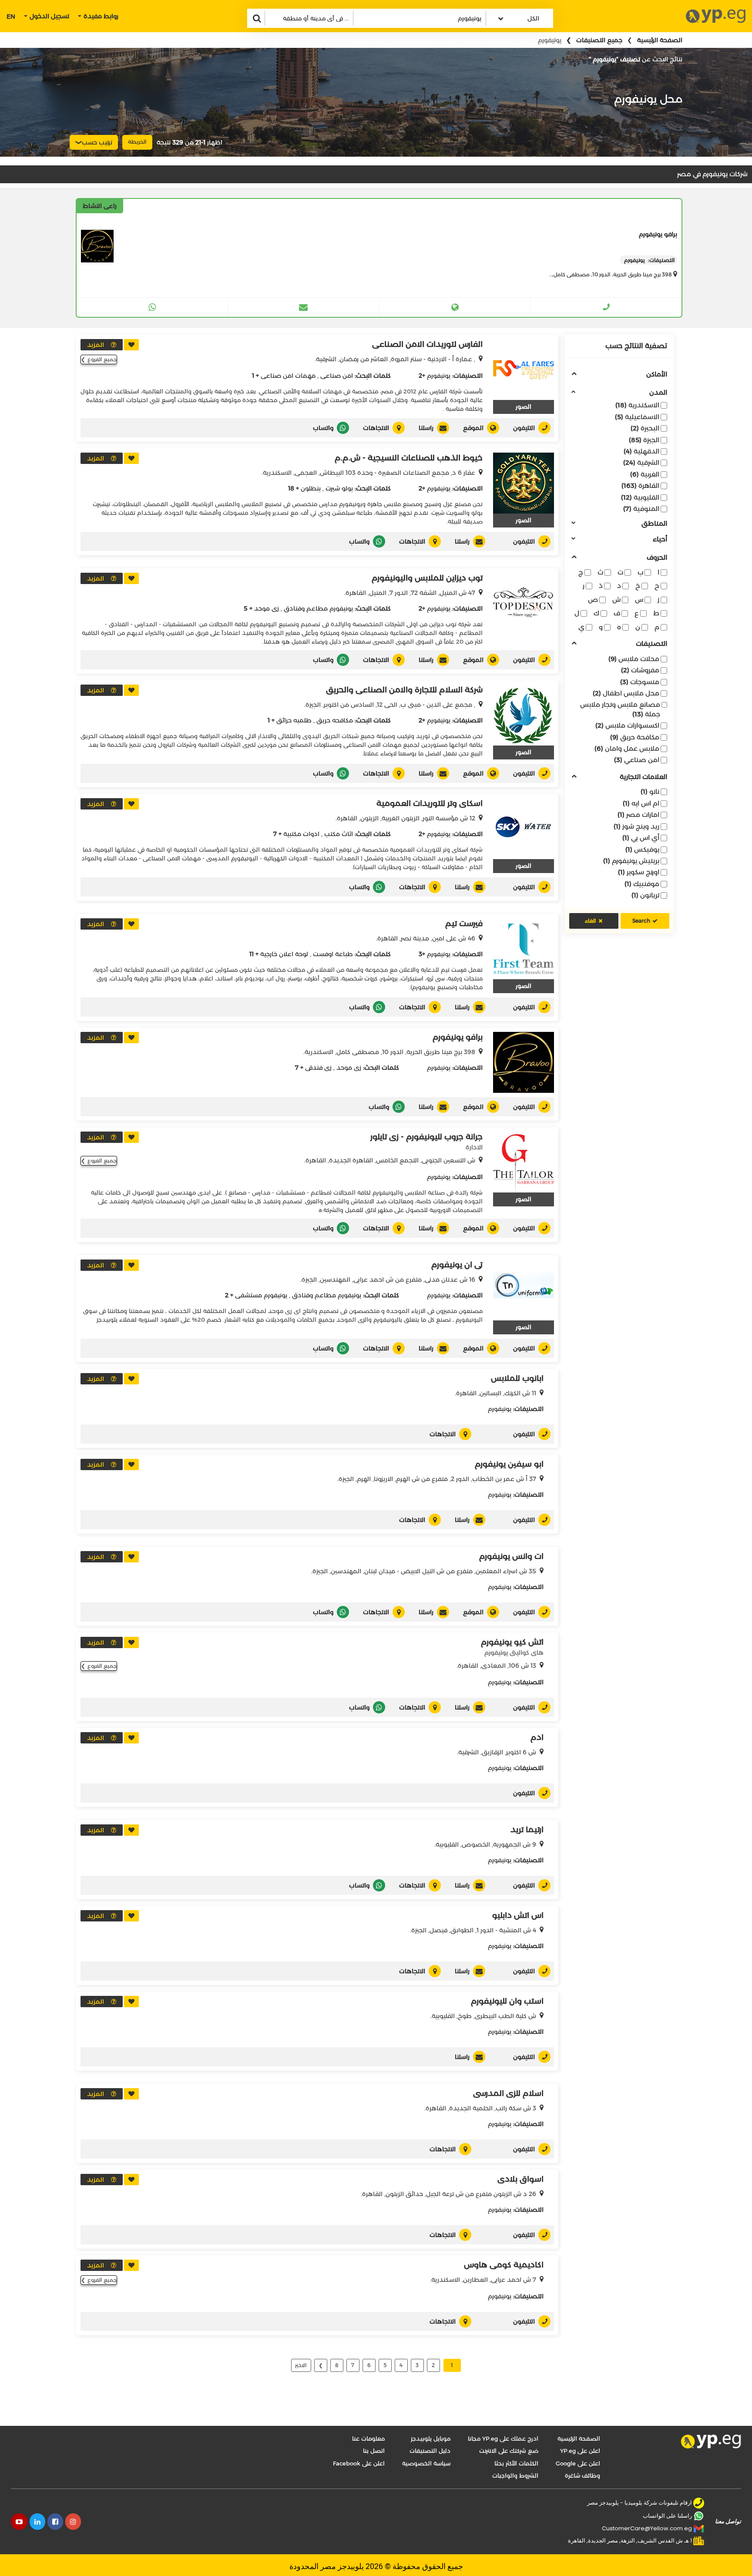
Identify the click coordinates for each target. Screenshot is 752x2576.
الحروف (657, 558)
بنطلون (311, 488)
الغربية (645, 474)
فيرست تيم (464, 924)
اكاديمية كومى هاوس (504, 2265)
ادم (537, 1737)
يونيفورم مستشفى (261, 1295)
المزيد (96, 345)
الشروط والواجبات (515, 2475)
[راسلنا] (303, 307)
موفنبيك (642, 884)
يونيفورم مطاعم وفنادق (318, 608)
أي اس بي (641, 838)
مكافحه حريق (335, 720)
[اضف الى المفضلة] (131, 345)
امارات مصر (638, 814)
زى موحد (267, 608)
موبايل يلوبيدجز (431, 2438)
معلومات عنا (368, 2438)
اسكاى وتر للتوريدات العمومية (430, 803)
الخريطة (137, 142)
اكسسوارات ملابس (627, 725)
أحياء (660, 539)
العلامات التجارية (643, 777)
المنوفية (641, 509)
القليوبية (640, 497)
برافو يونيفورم (458, 1037)
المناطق (654, 524)
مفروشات (640, 670)
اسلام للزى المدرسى (508, 2093)
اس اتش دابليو (518, 1915)
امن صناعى (337, 376)
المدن (658, 393)
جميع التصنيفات (599, 40)
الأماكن (657, 374)
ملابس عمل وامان (627, 748)
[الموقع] (455, 307)
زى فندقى (318, 1068)
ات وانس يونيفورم (511, 1556)
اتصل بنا (374, 2451)
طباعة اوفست (333, 954)
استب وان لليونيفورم (507, 2001)
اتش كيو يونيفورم (512, 1642)
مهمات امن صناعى (288, 376)
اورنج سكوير (639, 872)
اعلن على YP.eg (580, 2451)
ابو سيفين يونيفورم (509, 1464)
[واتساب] (152, 307)
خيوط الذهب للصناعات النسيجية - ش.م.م (409, 458)
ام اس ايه (641, 803)
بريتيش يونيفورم (631, 861)
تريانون (645, 895)
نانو (650, 791)
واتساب (323, 428)
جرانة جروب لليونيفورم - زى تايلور (426, 1137)
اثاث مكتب (339, 834)
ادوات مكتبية (301, 834)
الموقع (473, 428)
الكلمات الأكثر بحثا (516, 2463)
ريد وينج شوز (636, 826)
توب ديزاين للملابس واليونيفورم (427, 578)
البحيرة (645, 428)
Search (641, 921)
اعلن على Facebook (359, 2463)
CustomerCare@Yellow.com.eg (647, 2528)
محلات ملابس (634, 659)
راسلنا (426, 428)
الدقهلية (641, 451)
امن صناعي (637, 760)
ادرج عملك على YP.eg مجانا (503, 2438)
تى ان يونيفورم (457, 1265)
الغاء (591, 921)
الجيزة (644, 440)
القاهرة (640, 485)
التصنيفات (651, 644)
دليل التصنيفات (430, 2451)
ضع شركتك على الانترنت (509, 2451)
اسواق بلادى (520, 2179)
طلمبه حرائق (294, 720)
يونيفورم (439, 376)
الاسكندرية (637, 405)
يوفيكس (642, 849)
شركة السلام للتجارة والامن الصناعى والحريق (404, 690)
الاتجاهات (376, 428)
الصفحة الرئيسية (660, 40)
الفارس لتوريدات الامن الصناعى (427, 344)
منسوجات (640, 682)
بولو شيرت (339, 488)
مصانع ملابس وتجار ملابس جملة (620, 709)
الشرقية (641, 462)
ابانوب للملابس (517, 1378)
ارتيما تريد (527, 1830)
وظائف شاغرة (582, 2475)
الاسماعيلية (637, 417)
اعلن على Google (578, 2463)
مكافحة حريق (635, 737)
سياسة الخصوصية (426, 2463)
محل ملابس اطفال (626, 693)
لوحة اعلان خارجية (284, 954)
